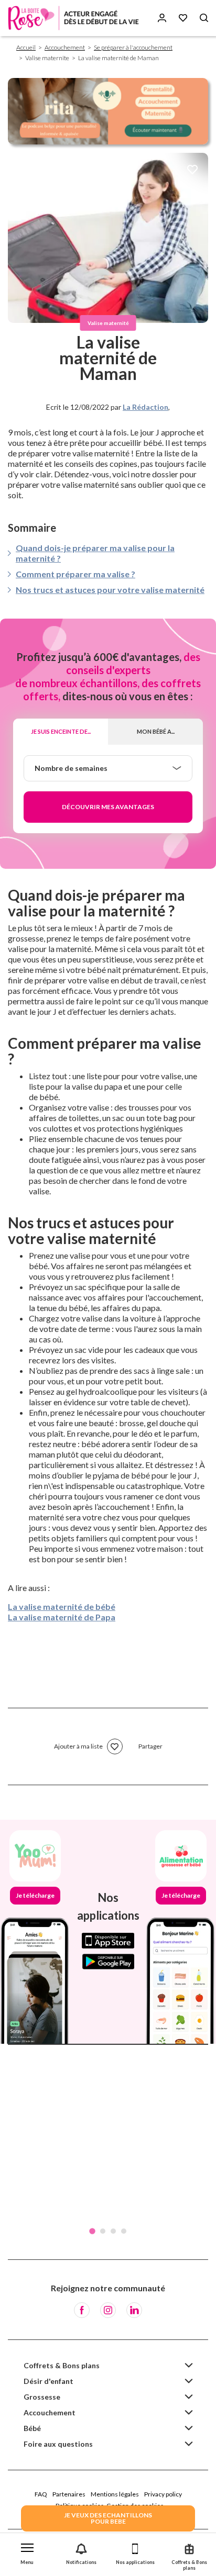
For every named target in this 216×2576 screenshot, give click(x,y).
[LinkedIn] (134, 2310)
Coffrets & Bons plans (62, 2365)
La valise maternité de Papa (62, 1617)
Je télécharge (35, 1895)
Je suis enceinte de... (61, 731)
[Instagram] (108, 2310)
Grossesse (42, 2397)
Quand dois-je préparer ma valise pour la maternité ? (95, 553)
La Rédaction (145, 407)
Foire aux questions (58, 2444)
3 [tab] (113, 2231)
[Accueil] (73, 18)
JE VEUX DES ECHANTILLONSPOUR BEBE (108, 2518)
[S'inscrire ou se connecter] (162, 18)
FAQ (41, 2494)
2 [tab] (103, 2231)
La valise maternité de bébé (62, 1606)
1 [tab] (92, 2231)
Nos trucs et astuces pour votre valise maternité (110, 590)
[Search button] (204, 18)
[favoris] (192, 170)
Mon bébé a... (156, 731)
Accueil (26, 47)
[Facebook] (82, 2310)
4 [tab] (124, 2231)
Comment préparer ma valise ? (75, 574)
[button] (27, 2552)
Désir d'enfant (48, 2381)
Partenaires (69, 2494)
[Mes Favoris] (183, 18)
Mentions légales (115, 2494)
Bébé (32, 2428)
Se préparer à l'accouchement (133, 47)
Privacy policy (163, 2494)
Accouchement (65, 47)
